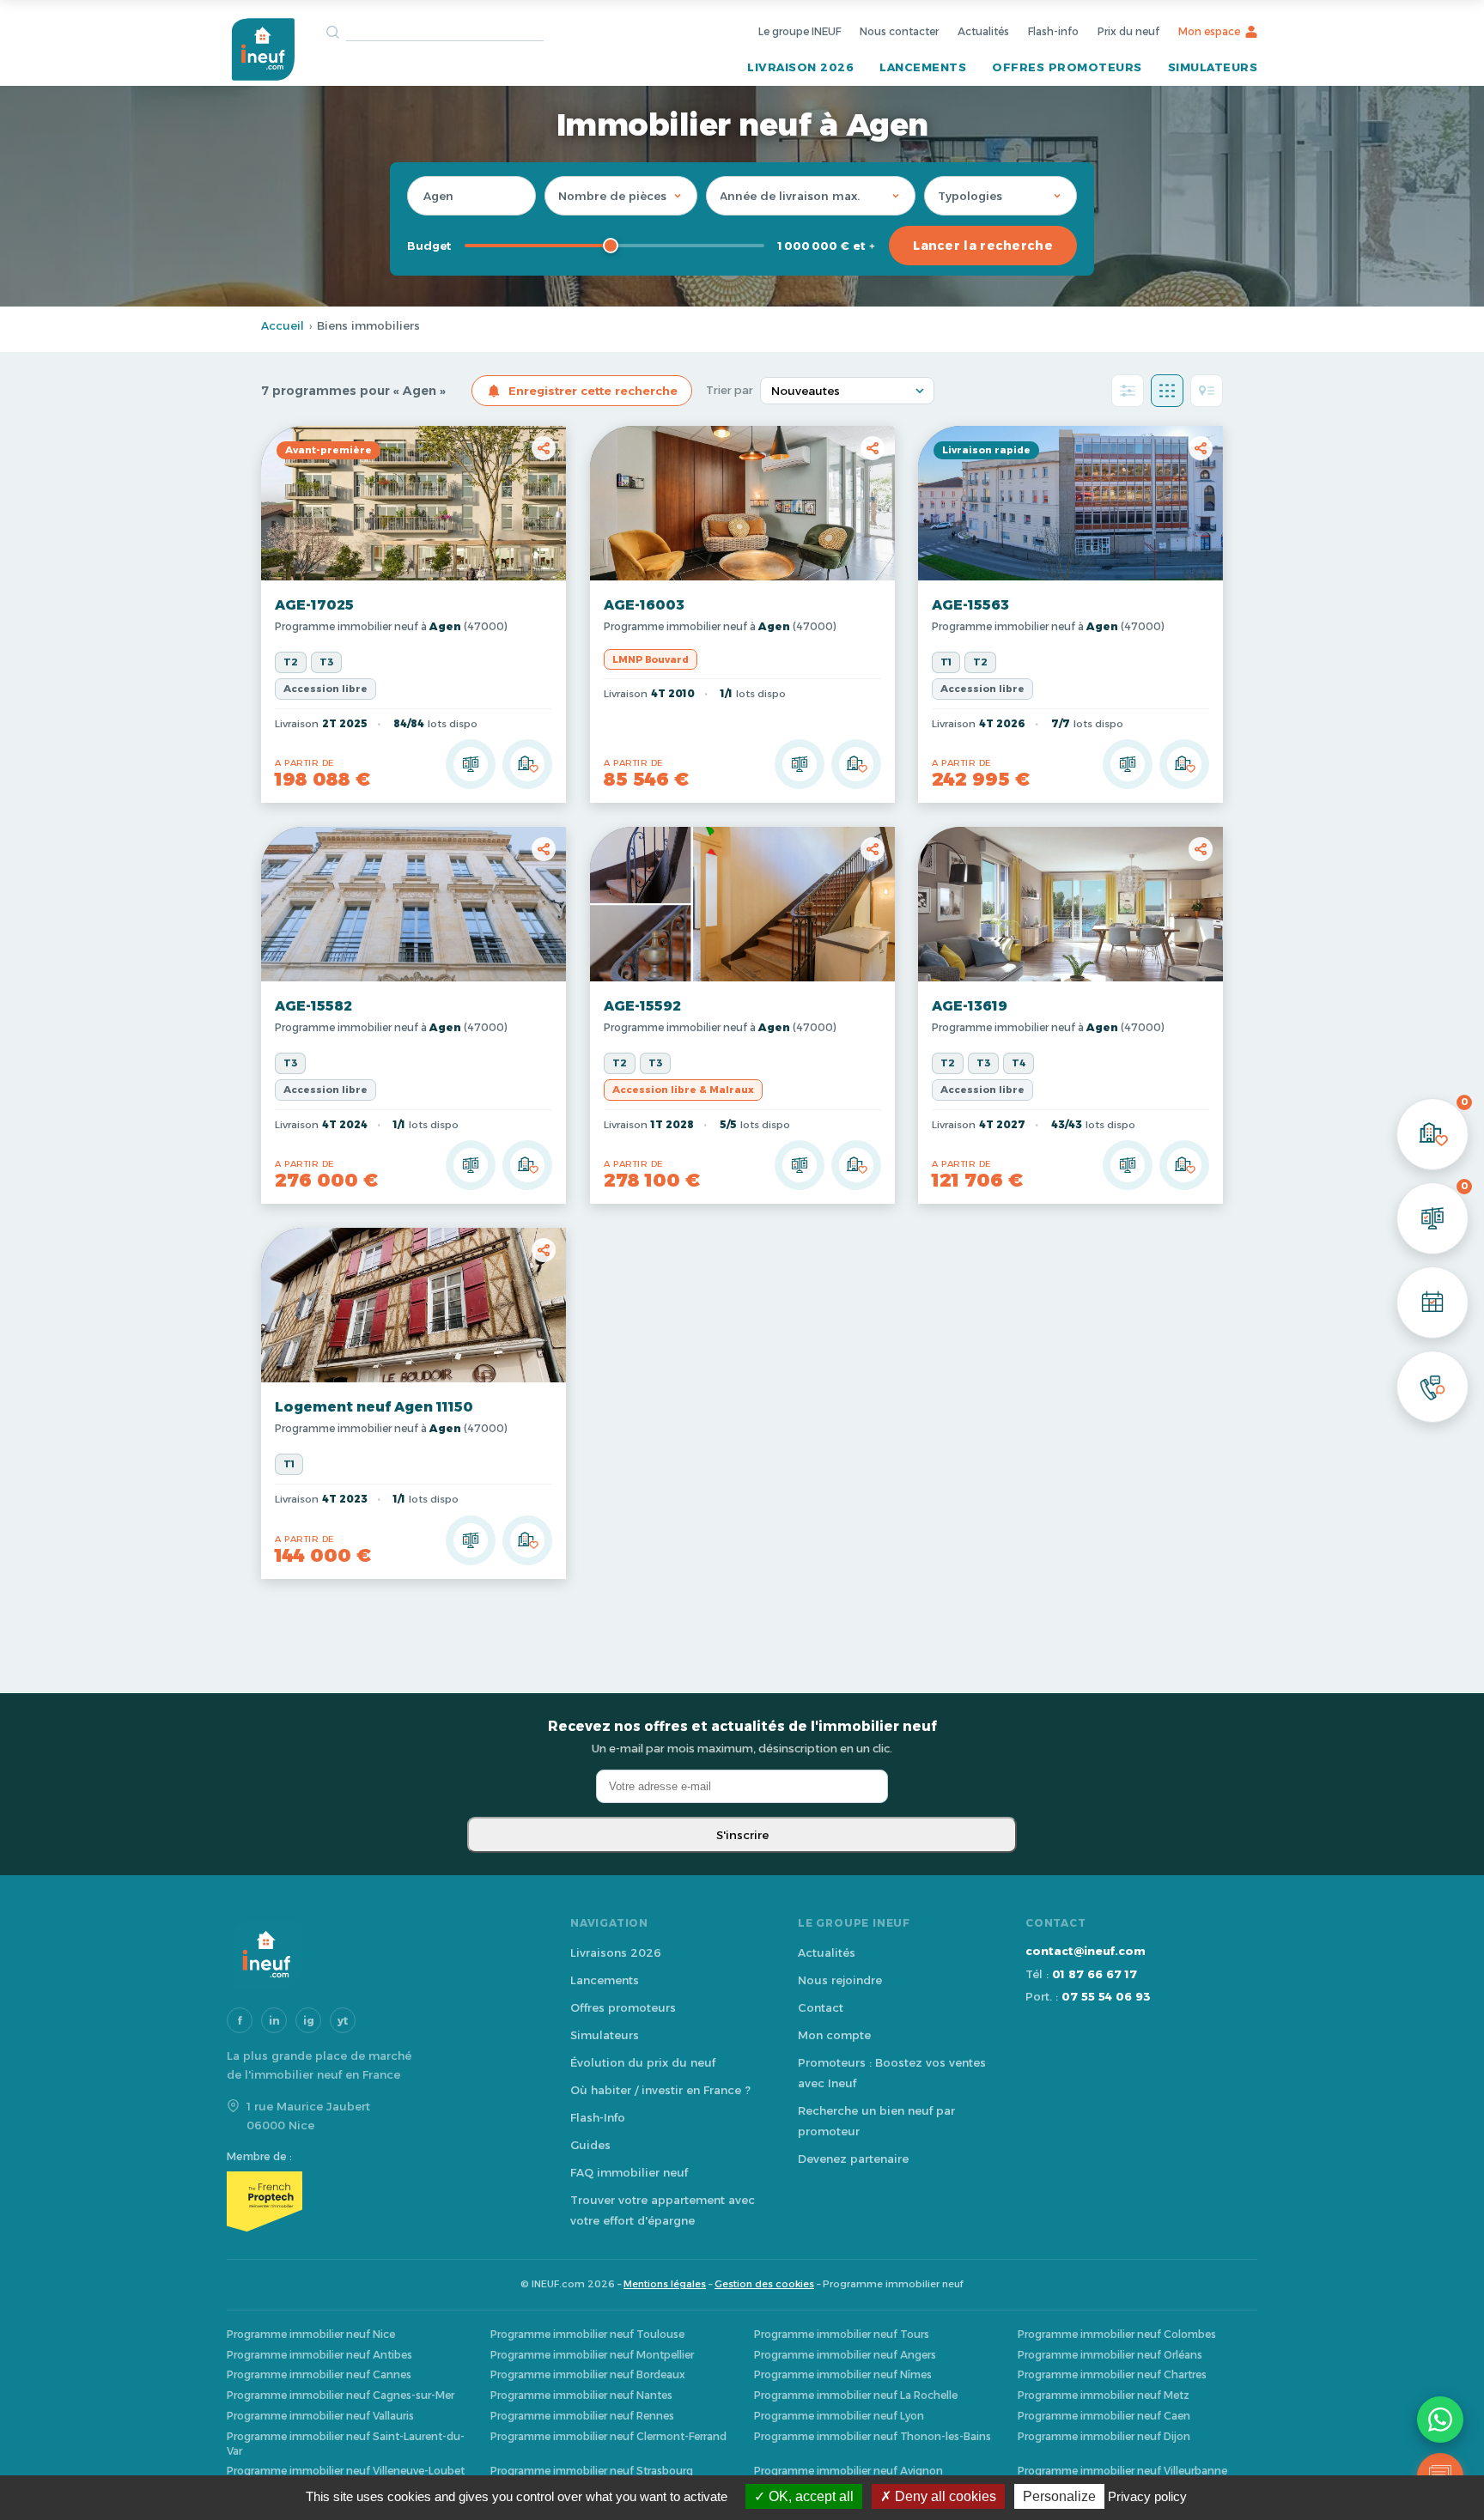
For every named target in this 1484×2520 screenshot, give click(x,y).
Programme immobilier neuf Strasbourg (592, 2471)
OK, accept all (809, 2496)
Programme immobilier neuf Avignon (848, 2471)
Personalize (1059, 2496)
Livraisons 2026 (616, 1952)
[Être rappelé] (1432, 1387)
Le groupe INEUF (800, 31)
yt (343, 2021)
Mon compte (834, 2035)
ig (309, 2021)
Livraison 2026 (800, 67)
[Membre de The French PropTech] (381, 2201)
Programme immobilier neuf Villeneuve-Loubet (346, 2471)
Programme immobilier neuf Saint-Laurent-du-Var (346, 2444)
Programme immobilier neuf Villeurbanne (1122, 2471)
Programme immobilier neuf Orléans (1110, 2355)
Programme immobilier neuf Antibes (319, 2355)
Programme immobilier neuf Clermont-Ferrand (608, 2436)
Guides (590, 2145)
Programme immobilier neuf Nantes (581, 2395)
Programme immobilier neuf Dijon (1104, 2436)
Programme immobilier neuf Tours (842, 2334)
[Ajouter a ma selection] (527, 764)
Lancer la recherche (983, 246)
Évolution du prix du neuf (643, 2062)
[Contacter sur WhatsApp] (1440, 2420)
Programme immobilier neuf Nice (311, 2334)
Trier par (730, 390)
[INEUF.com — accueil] (263, 50)
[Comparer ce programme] (471, 764)
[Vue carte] (1207, 391)
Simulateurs (1213, 67)
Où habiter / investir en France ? (660, 2090)
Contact (821, 2007)
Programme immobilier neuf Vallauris (320, 2416)
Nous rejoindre (840, 1980)
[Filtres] (1128, 391)
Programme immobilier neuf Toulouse (587, 2334)
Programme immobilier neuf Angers (845, 2355)
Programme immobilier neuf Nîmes (843, 2374)
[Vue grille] (1167, 391)
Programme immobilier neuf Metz (1104, 2395)
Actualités (983, 31)
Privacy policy (1147, 2496)
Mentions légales (665, 2284)
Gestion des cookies (764, 2284)
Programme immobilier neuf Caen (1104, 2416)
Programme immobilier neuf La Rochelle (856, 2395)
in (274, 2021)
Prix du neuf (1128, 31)
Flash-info (1053, 31)
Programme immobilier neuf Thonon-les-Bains (873, 2436)
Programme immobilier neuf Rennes (582, 2416)
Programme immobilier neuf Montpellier (592, 2355)
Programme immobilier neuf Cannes (319, 2374)
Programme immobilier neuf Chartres (1112, 2374)
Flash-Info (598, 2117)
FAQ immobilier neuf (629, 2172)
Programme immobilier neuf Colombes (1117, 2334)
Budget (429, 246)
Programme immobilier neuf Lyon (839, 2416)
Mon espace (1209, 31)
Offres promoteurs (1067, 67)
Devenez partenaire (853, 2159)
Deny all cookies (944, 2496)
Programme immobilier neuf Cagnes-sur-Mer (341, 2395)
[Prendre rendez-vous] (1432, 1303)
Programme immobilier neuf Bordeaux (588, 2374)
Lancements (923, 67)
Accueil (283, 325)
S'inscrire (742, 1835)
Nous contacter (899, 31)
